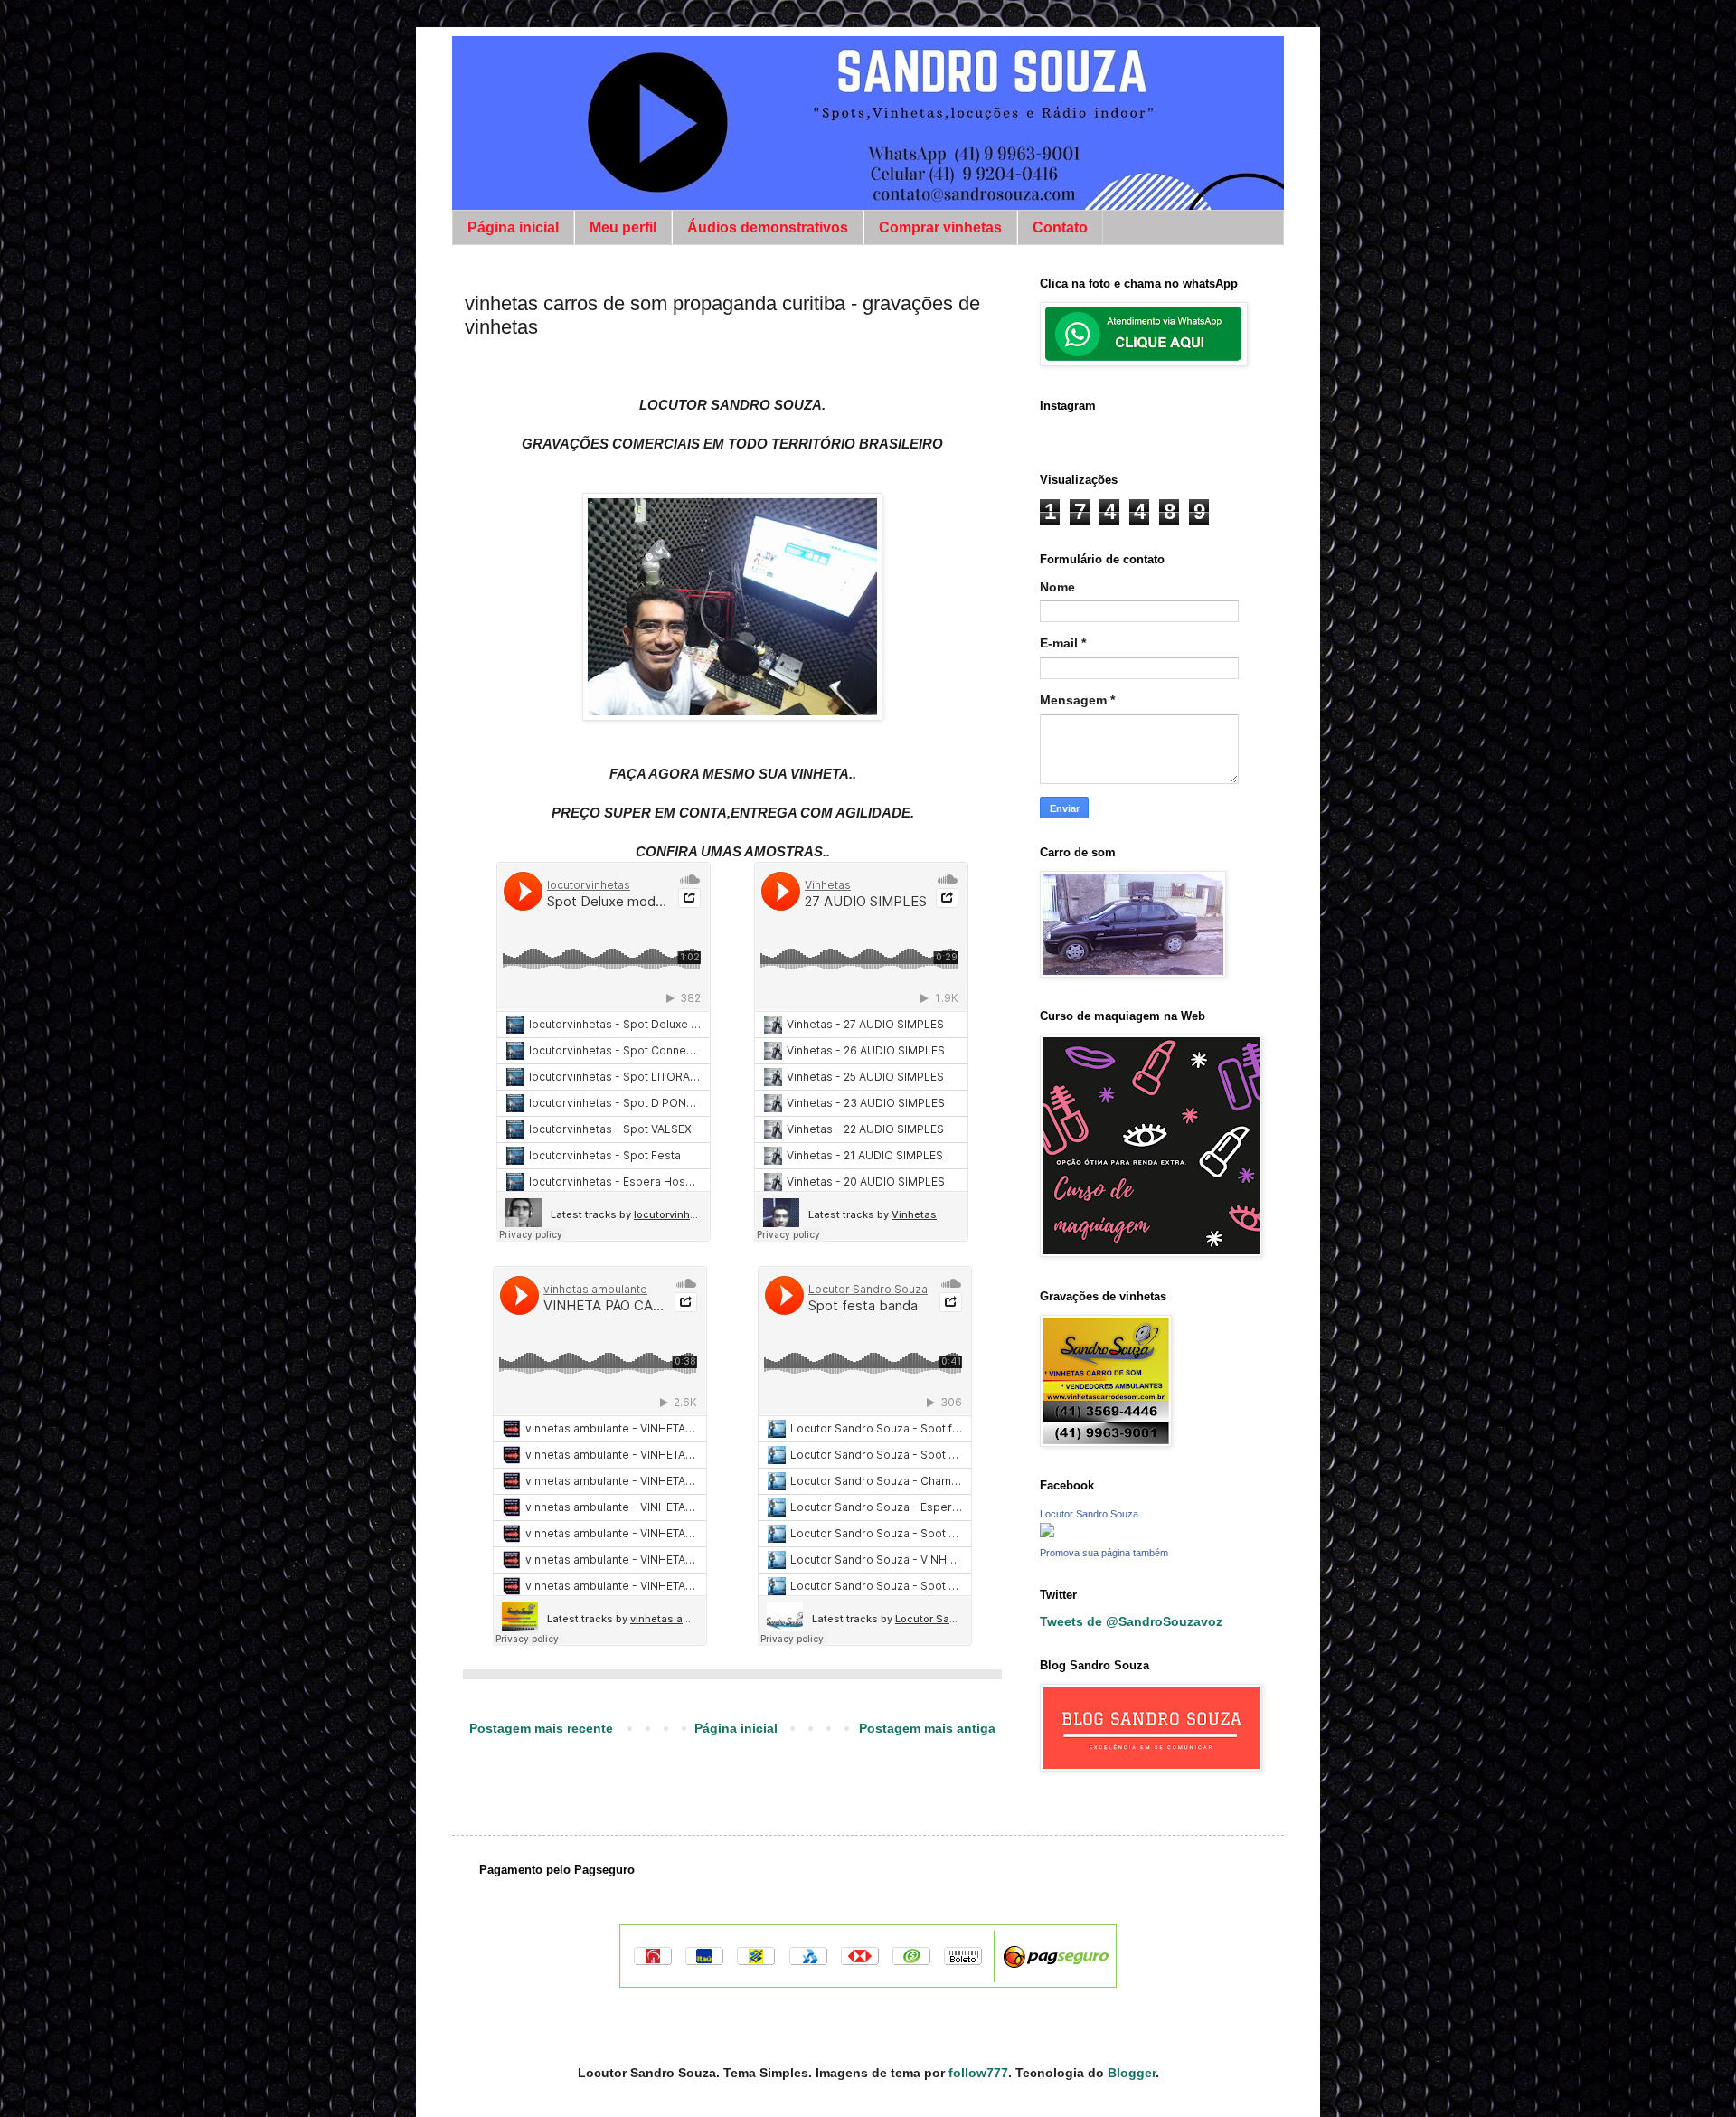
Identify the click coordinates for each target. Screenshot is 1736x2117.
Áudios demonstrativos (768, 227)
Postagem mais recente (541, 1728)
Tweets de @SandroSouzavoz (1131, 1621)
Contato (1060, 227)
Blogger (1132, 2073)
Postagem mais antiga (927, 1728)
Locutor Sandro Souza (1089, 1514)
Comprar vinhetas (940, 227)
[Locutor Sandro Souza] (1047, 1532)
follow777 (978, 2073)
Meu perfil (623, 227)
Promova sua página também (1104, 1553)
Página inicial (513, 227)
